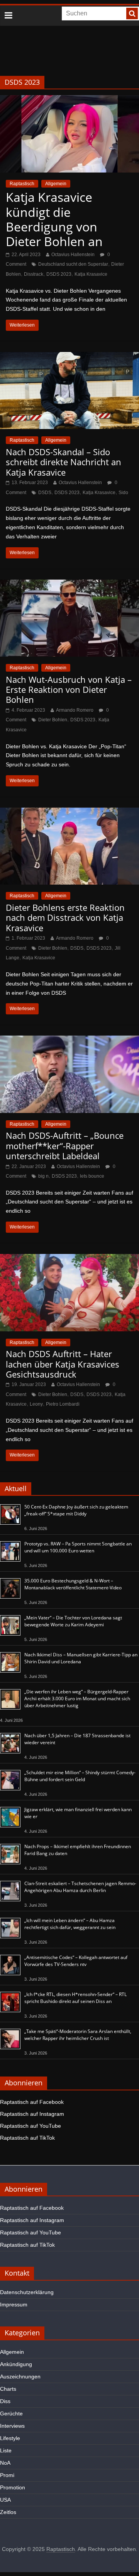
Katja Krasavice (91, 274)
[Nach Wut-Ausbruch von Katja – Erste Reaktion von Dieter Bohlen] (69, 584)
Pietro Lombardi (63, 1404)
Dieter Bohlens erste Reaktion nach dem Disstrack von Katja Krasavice (65, 918)
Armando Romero (75, 710)
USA (5, 2500)
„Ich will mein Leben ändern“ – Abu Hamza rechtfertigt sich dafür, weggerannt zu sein (70, 1924)
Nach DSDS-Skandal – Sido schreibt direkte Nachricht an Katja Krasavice (64, 462)
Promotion (13, 2487)
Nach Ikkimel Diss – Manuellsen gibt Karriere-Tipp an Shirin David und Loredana (81, 1658)
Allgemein (56, 184)
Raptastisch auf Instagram (32, 2114)
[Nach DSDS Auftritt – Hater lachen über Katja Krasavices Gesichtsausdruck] (69, 1259)
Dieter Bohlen (53, 720)
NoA (5, 2463)
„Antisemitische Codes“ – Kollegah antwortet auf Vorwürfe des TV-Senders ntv (76, 1961)
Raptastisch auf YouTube (31, 2126)
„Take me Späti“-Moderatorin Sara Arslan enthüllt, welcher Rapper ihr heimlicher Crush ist (78, 2035)
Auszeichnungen (20, 2377)
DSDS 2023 (59, 274)
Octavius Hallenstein (73, 255)
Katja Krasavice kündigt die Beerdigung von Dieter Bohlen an (54, 219)
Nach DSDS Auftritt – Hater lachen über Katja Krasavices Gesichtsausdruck (63, 1364)
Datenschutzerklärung (27, 2292)
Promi (7, 2475)
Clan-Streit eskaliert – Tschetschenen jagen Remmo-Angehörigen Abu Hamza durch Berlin (80, 1887)
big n (43, 1176)
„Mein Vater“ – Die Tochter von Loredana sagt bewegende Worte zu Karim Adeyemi (73, 1621)
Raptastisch (22, 184)
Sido (123, 493)
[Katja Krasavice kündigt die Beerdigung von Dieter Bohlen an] (69, 100)
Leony (36, 1404)
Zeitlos (8, 2512)
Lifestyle (10, 2438)
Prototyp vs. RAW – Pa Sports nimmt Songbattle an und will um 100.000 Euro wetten (78, 1547)
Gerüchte (11, 2413)
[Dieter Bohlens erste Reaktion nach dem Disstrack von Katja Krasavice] (69, 812)
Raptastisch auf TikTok (27, 2138)
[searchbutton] (132, 13)
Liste (6, 2450)
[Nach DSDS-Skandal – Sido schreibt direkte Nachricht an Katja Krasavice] (69, 357)
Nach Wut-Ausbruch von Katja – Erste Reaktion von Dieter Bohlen (69, 690)
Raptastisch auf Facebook (32, 2102)
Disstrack (34, 274)
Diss (5, 2401)
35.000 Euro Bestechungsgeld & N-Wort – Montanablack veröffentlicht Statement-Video (73, 1584)
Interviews (12, 2426)
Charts (8, 2389)
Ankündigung (16, 2364)
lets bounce (92, 1176)
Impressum (14, 2304)
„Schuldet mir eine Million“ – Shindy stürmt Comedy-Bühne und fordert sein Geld (80, 1776)
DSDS (45, 493)
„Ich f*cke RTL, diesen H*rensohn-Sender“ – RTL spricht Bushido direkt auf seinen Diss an (75, 1998)
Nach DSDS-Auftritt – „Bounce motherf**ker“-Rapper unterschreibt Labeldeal (65, 1146)
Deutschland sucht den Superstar (73, 264)
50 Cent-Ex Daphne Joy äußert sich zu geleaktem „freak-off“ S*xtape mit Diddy (76, 1510)
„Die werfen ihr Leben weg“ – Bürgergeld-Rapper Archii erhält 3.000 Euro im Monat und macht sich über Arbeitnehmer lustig (77, 1699)
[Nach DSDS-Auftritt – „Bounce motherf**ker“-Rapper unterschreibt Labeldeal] (69, 1040)
